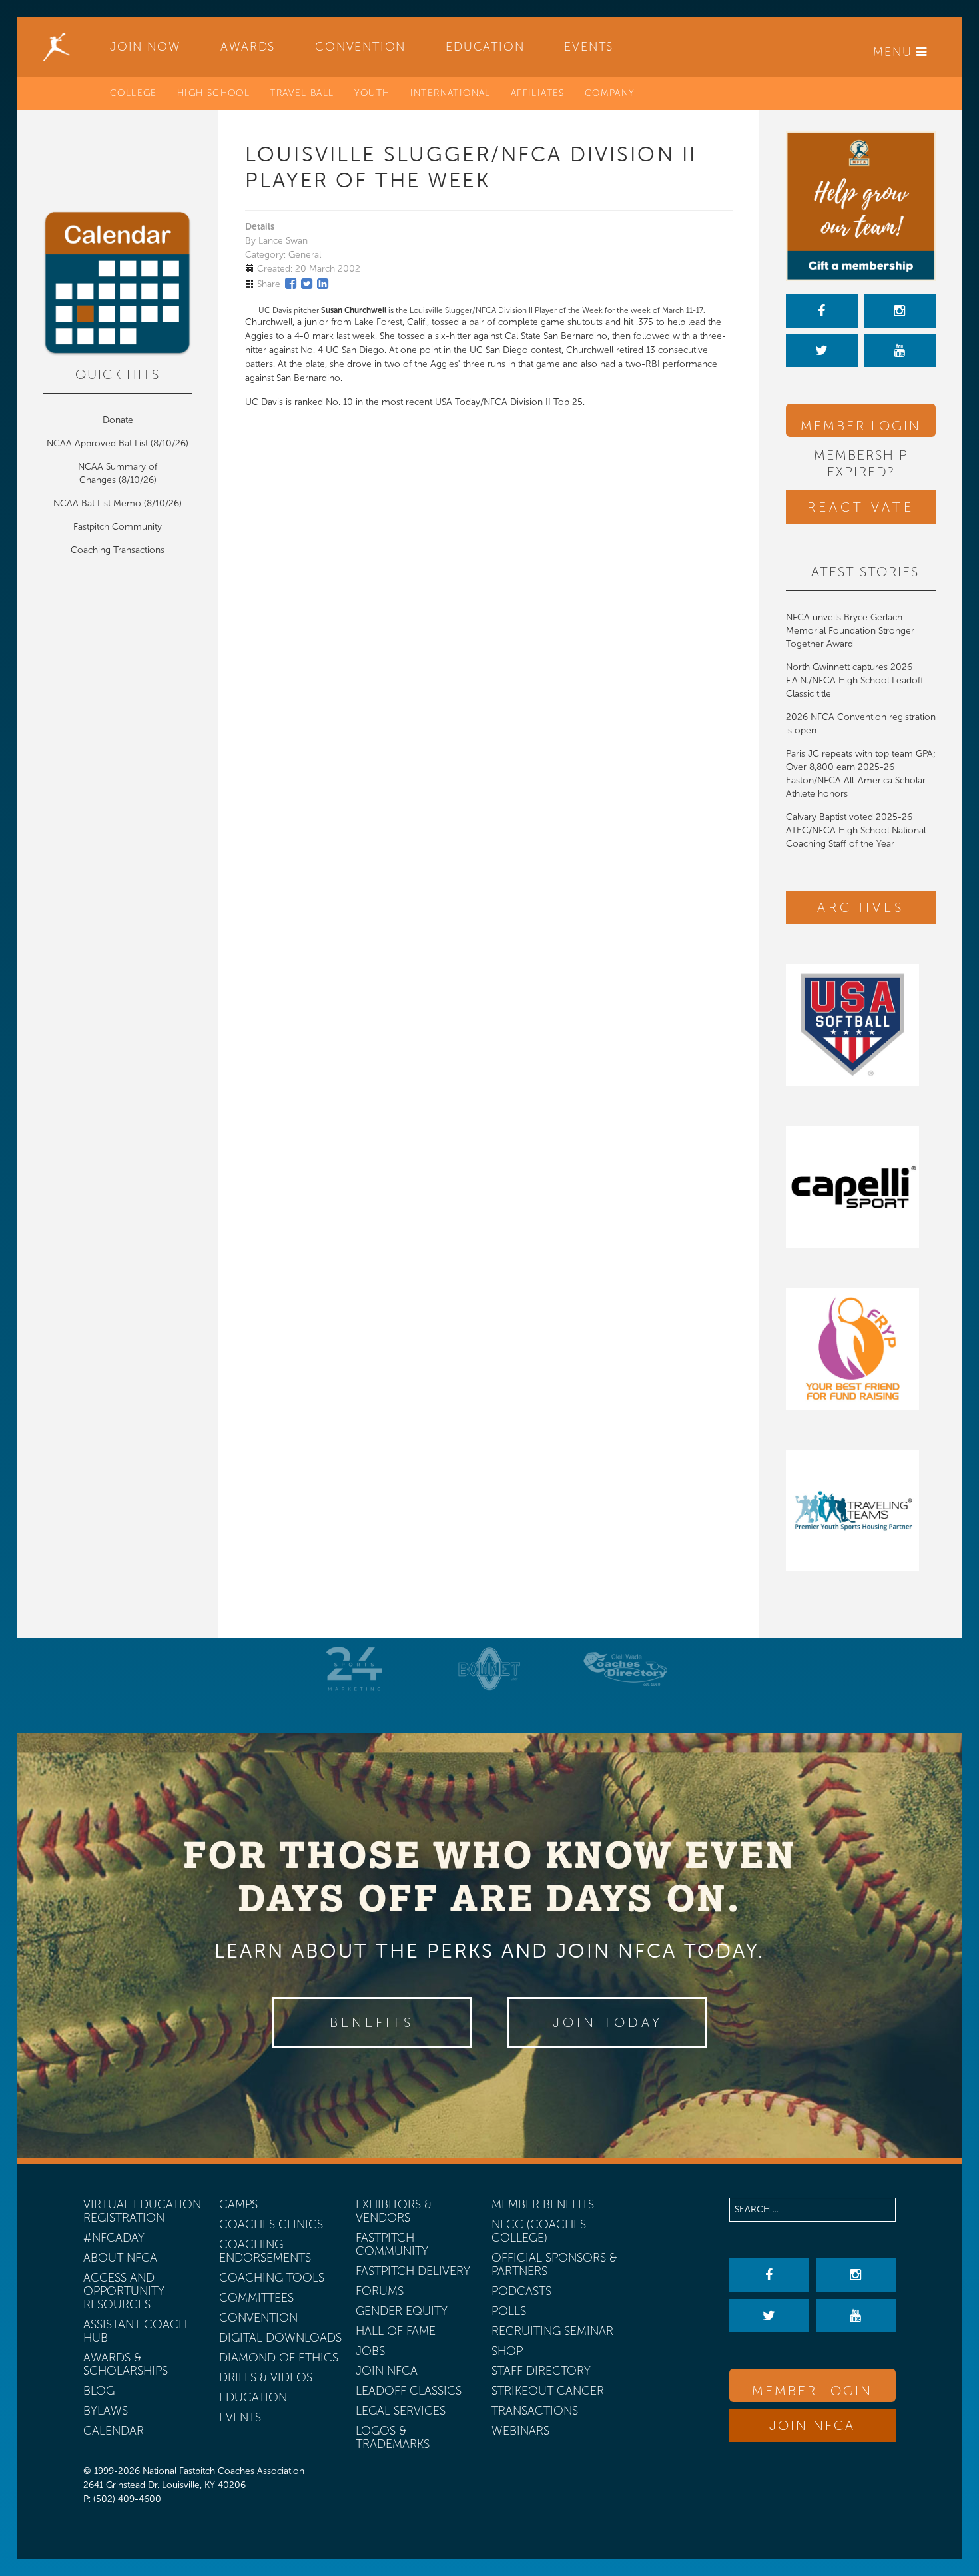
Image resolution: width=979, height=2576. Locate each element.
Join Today (608, 2022)
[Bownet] (489, 1669)
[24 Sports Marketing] (354, 1669)
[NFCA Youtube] (900, 350)
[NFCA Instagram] (900, 311)
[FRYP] (861, 1349)
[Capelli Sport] (861, 1187)
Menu (895, 52)
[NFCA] (57, 47)
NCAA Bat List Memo (99, 503)
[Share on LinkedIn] (323, 284)
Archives (861, 907)
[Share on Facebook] (291, 284)
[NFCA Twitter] (822, 350)
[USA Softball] (861, 1025)
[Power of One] (861, 206)
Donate (118, 420)
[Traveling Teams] (861, 1510)
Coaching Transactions (118, 550)
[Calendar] (118, 284)
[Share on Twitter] (307, 284)
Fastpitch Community (118, 527)
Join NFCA (812, 2425)
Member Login (861, 426)
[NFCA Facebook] (822, 311)
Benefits (372, 2022)
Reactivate (861, 507)
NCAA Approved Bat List (97, 443)
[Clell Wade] (625, 1669)
